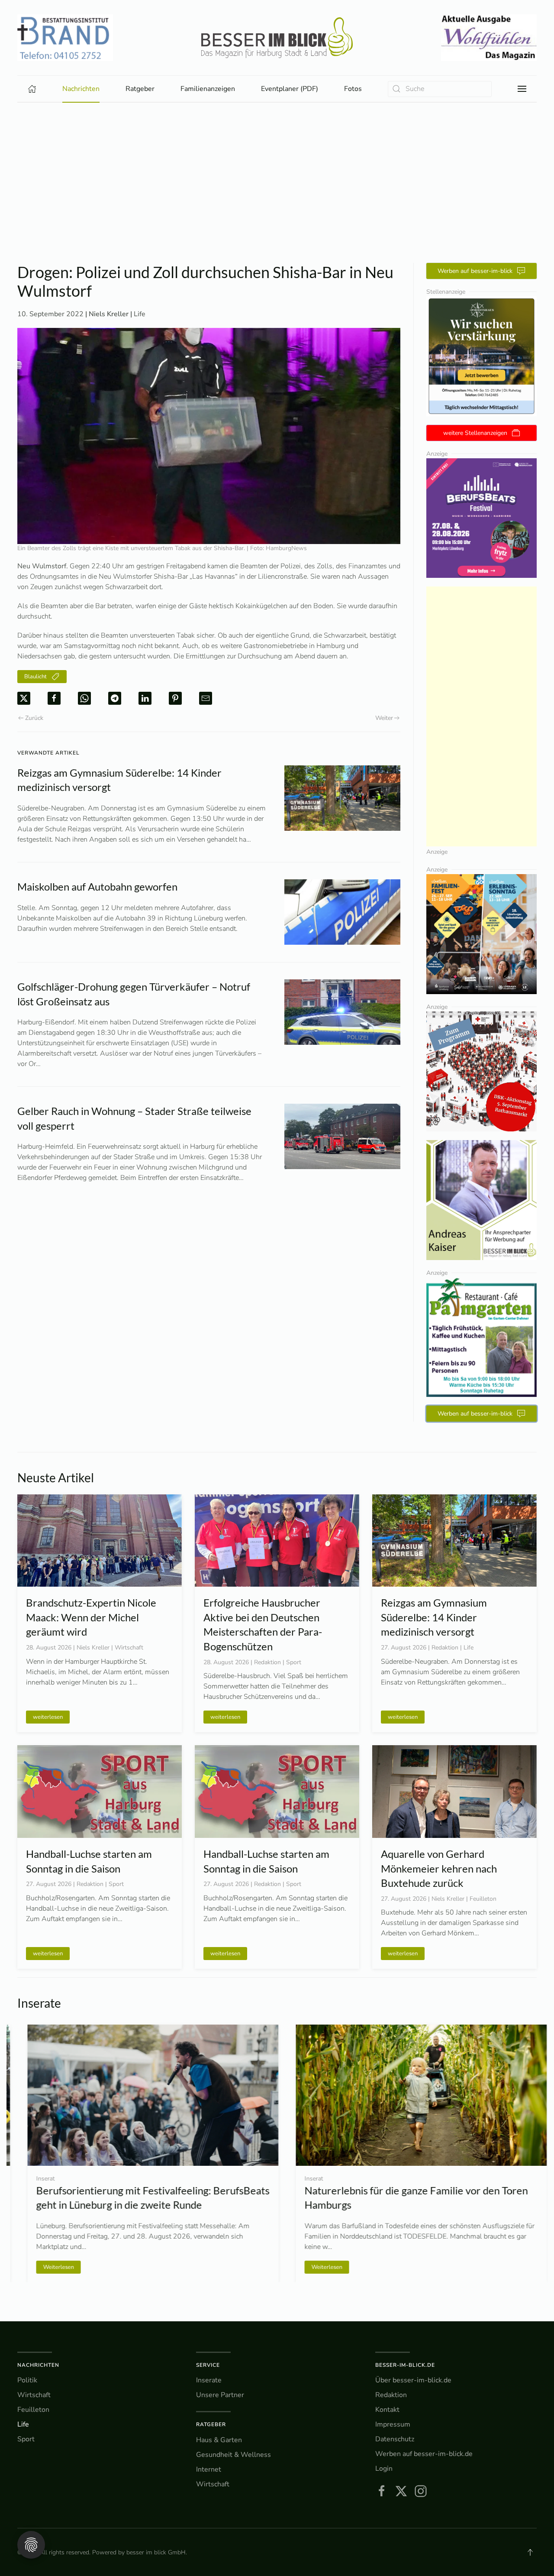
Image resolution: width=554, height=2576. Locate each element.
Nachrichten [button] (81, 89)
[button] (522, 89)
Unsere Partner (220, 2395)
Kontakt (387, 2410)
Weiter (384, 718)
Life (140, 314)
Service (208, 2365)
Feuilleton (33, 2410)
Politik (27, 2380)
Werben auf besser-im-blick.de (424, 2454)
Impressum (393, 2424)
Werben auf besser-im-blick (475, 271)
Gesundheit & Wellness (234, 2455)
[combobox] (440, 89)
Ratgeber (211, 2424)
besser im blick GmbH (156, 2552)
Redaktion (391, 2395)
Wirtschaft (34, 2395)
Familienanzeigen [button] (208, 89)
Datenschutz (395, 2439)
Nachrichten (38, 2365)
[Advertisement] (277, 198)
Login (384, 2469)
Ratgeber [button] (140, 89)
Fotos (353, 89)
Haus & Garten (219, 2440)
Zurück (34, 718)
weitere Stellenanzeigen (475, 433)
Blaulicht (35, 677)
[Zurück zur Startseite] (277, 38)
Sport (26, 2439)
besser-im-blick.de (405, 2365)
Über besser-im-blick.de (413, 2380)
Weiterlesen (48, 2267)
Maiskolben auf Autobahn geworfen (97, 886)
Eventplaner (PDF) (290, 89)
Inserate (209, 2380)
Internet (209, 2469)
